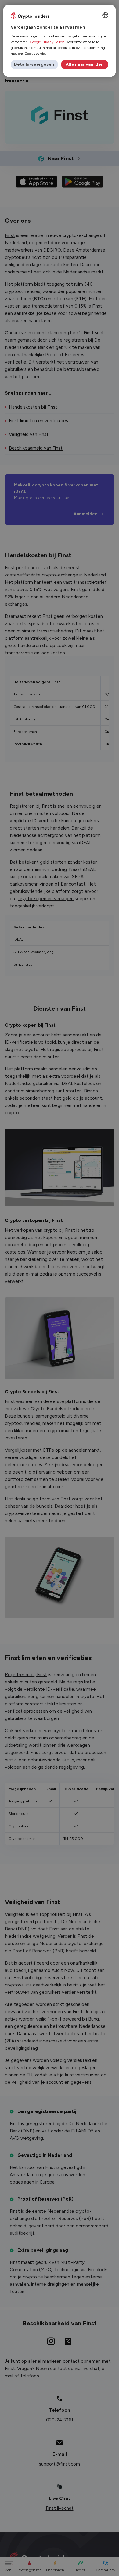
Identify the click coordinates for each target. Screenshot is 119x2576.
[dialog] (60, 41)
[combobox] (105, 15)
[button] (34, 64)
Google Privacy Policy (47, 42)
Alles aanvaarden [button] (85, 64)
